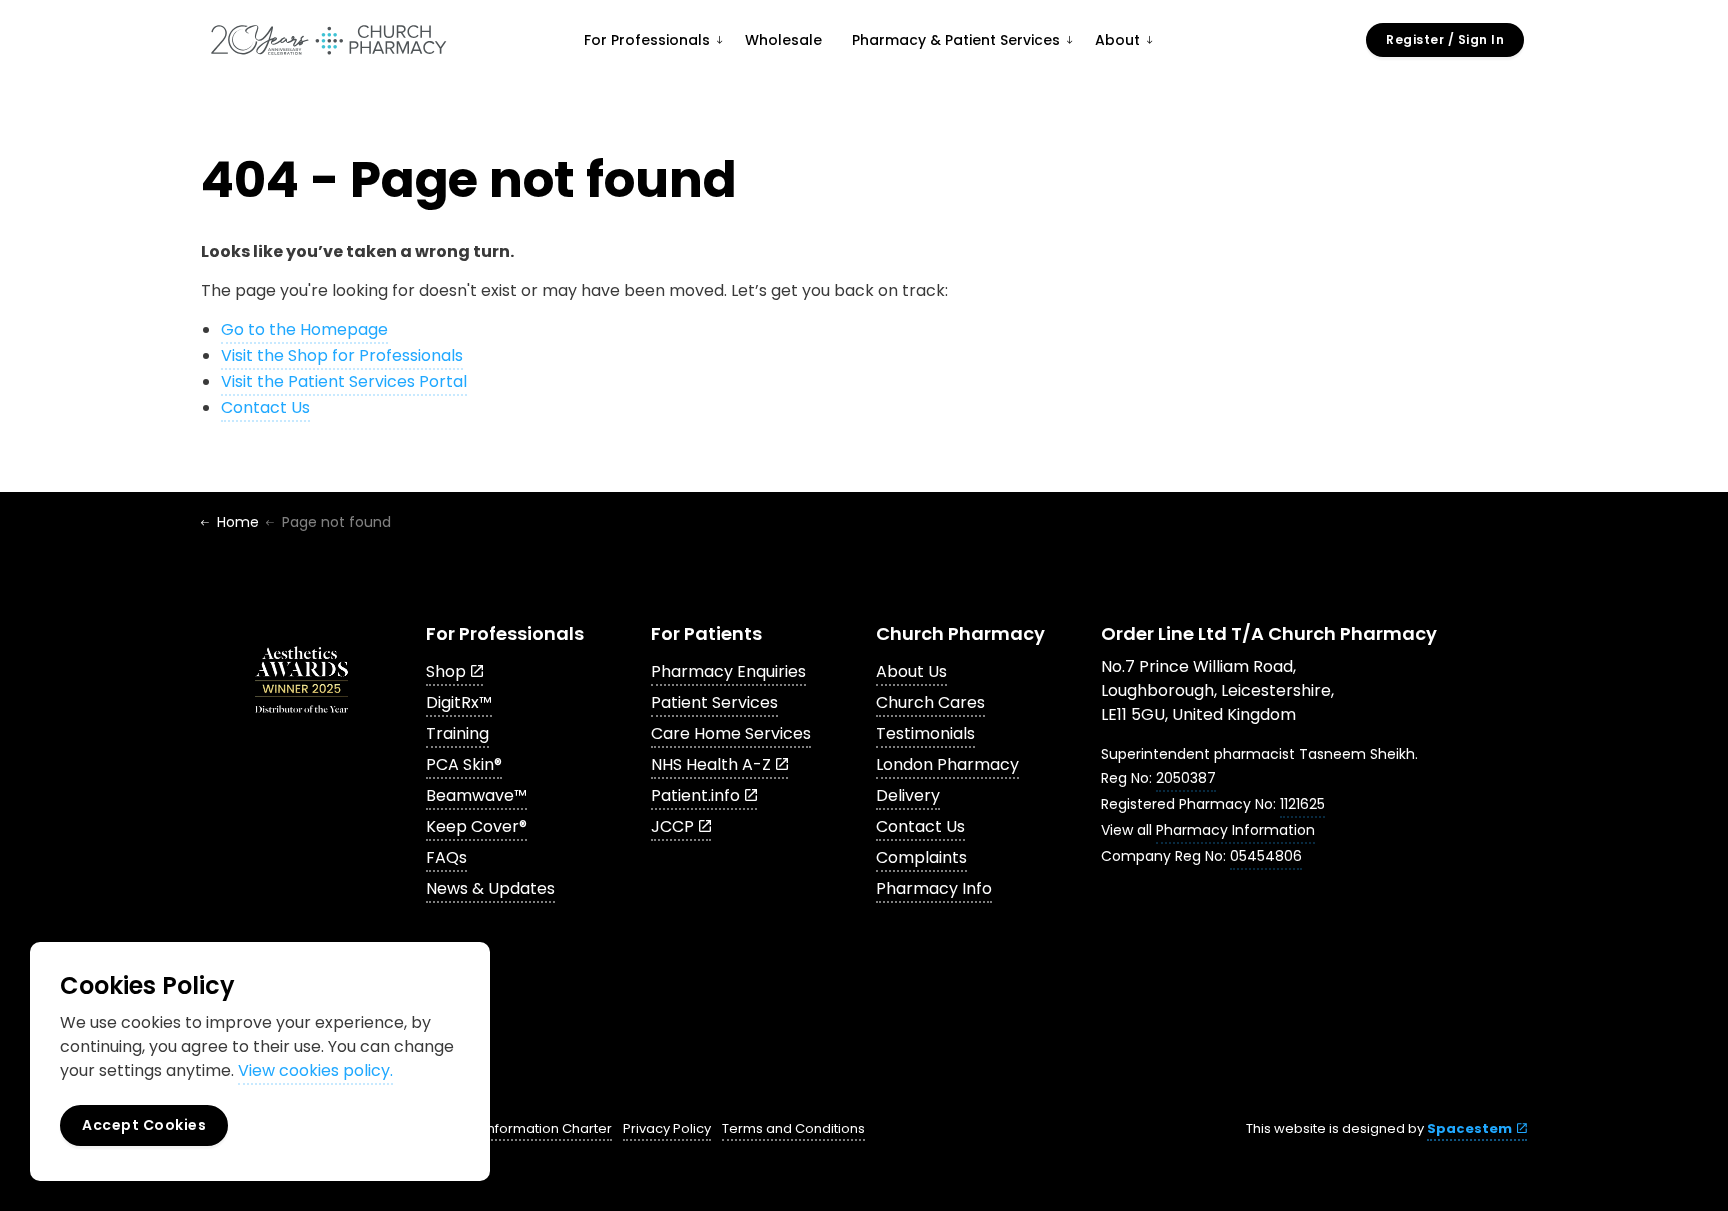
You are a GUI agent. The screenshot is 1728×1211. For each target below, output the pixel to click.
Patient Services (714, 702)
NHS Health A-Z (711, 764)
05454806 (1266, 856)
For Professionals (647, 40)
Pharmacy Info (934, 888)
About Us (911, 671)
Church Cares (930, 702)
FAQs (446, 857)
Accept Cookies (144, 1125)
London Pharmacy (947, 764)
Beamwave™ (476, 795)
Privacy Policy (667, 1128)
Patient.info (695, 795)
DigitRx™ (459, 702)
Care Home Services (731, 733)
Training (457, 733)
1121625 (1302, 804)
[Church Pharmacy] (328, 40)
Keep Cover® (476, 826)
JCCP (672, 826)
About (1117, 40)
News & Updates (490, 888)
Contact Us (265, 407)
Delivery (908, 795)
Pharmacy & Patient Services (956, 40)
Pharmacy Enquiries (728, 671)
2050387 (1186, 778)
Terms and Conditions (793, 1128)
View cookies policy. (315, 1070)
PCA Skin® (464, 764)
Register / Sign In (1445, 39)
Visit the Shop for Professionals (342, 355)
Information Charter (548, 1128)
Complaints (921, 857)
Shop (446, 671)
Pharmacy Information (1235, 830)
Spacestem (1469, 1128)
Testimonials (925, 733)
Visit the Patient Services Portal (344, 381)
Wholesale (783, 40)
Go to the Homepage (304, 329)
